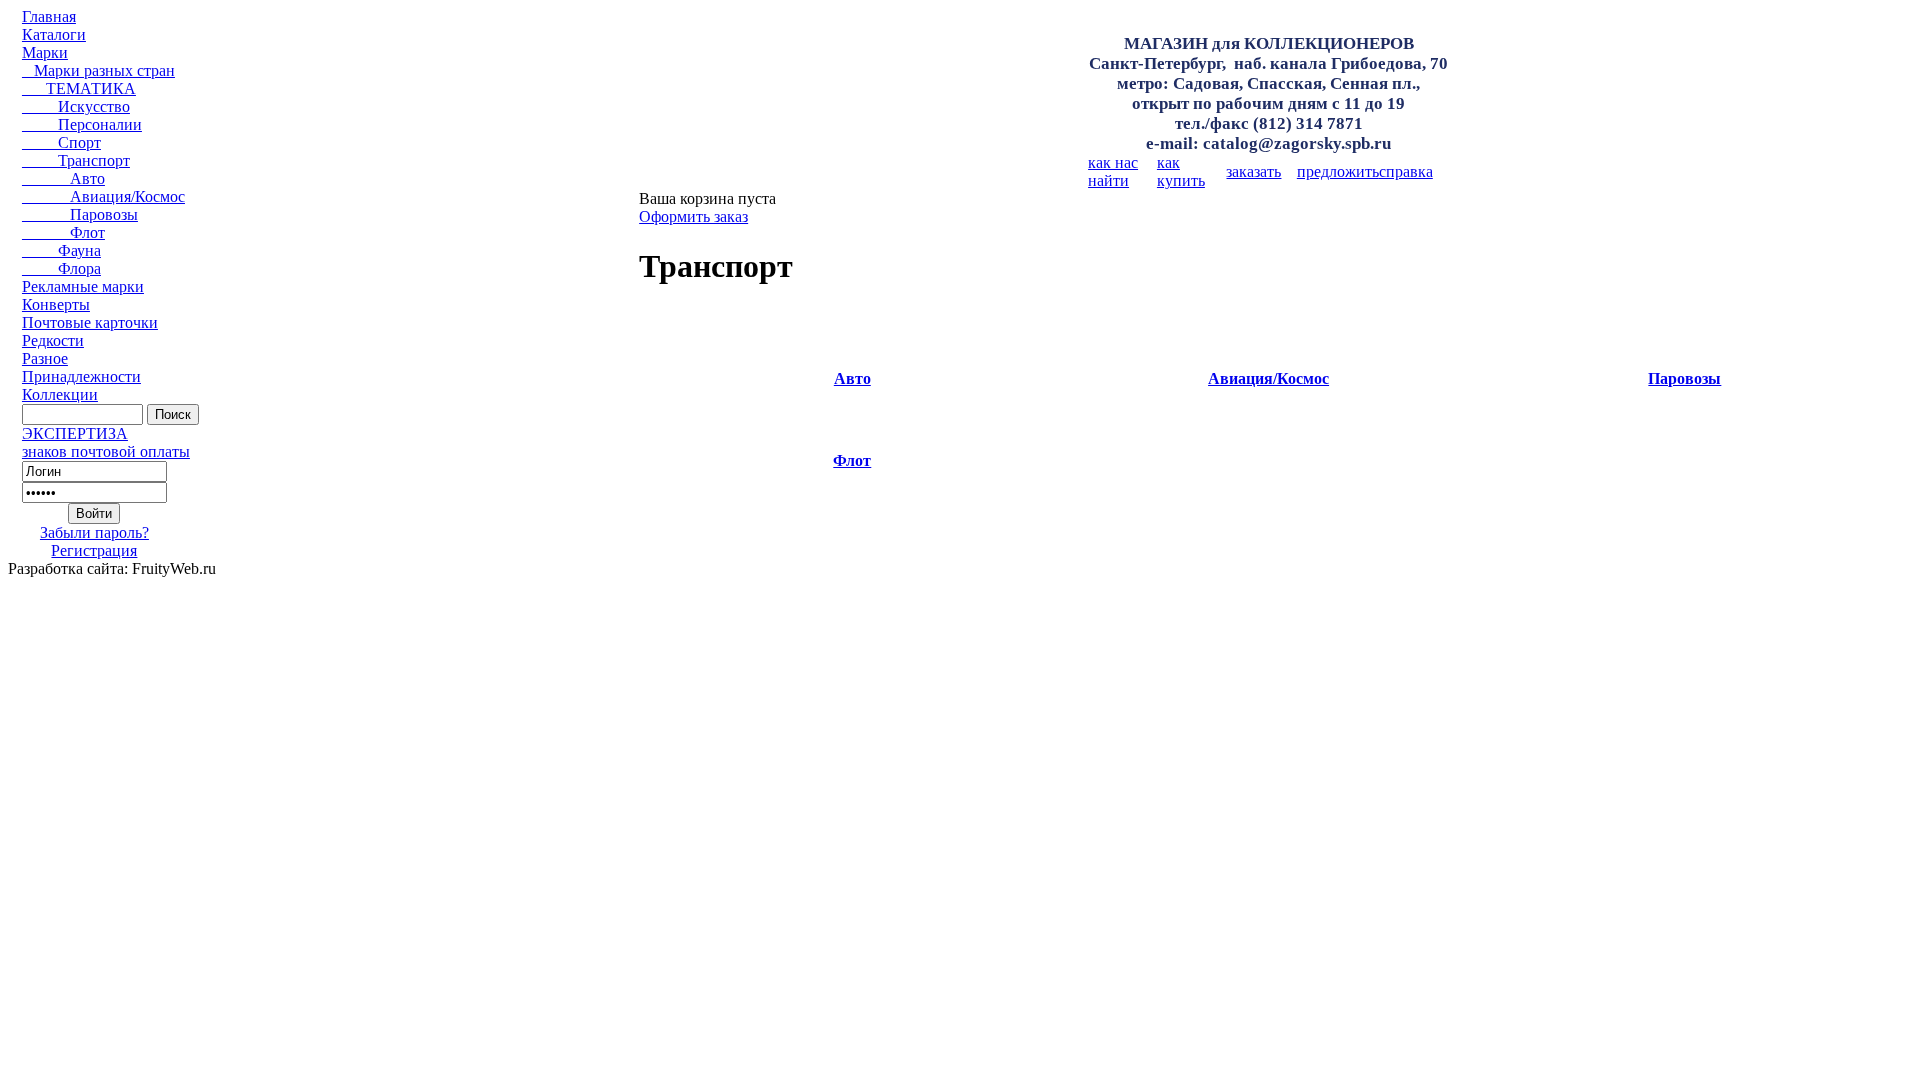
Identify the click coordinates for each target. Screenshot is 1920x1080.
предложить (1338, 171)
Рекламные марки (83, 286)
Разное (45, 358)
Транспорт (76, 160)
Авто (63, 178)
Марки (45, 52)
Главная (49, 16)
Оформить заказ (693, 216)
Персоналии (82, 124)
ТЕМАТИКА (79, 88)
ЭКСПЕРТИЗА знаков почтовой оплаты (106, 442)
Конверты (56, 304)
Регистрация (94, 550)
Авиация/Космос (103, 196)
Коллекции (60, 394)
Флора (61, 268)
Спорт (61, 142)
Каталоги (54, 34)
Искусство (76, 106)
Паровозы (80, 214)
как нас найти (1113, 171)
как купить (1181, 171)
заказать (1253, 171)
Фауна (61, 250)
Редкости (53, 340)
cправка (1406, 171)
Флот (63, 232)
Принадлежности (81, 376)
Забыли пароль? (94, 532)
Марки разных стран (98, 70)
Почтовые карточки (90, 322)
